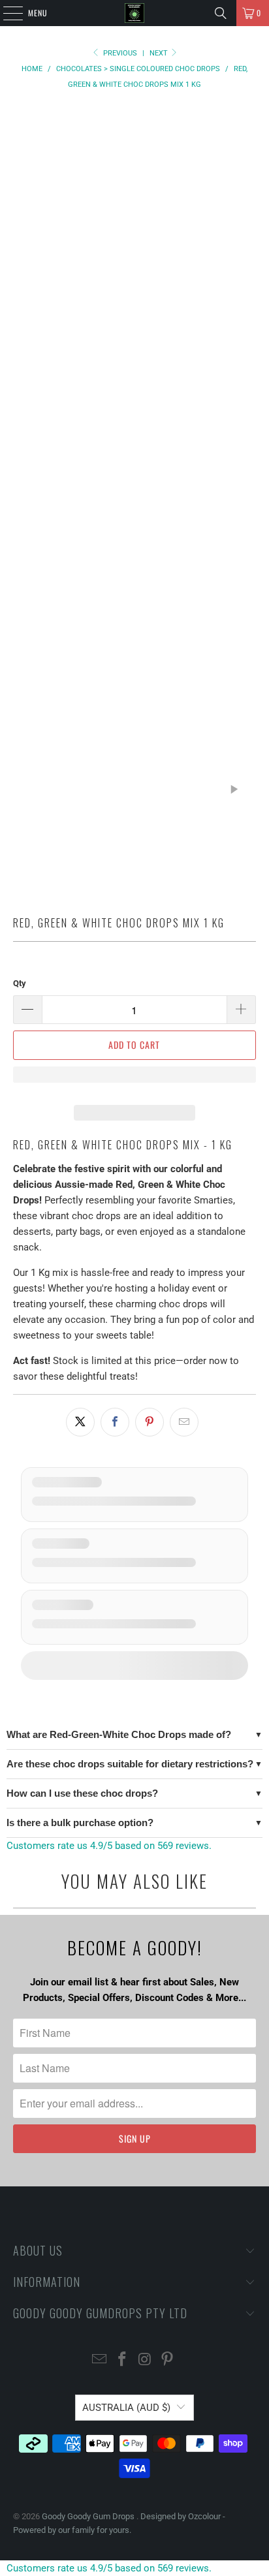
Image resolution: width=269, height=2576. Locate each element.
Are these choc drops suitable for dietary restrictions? (130, 1764)
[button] (134, 1081)
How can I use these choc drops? (82, 1793)
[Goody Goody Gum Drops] (134, 13)
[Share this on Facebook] (115, 1422)
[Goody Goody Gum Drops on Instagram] (145, 2360)
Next (160, 53)
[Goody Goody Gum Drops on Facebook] (123, 2360)
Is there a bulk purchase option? (80, 1823)
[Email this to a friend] (184, 1422)
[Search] (221, 13)
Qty (20, 983)
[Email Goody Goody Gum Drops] (100, 2360)
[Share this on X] (80, 1422)
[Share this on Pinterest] (150, 1422)
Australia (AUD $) (126, 2408)
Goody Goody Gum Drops (89, 2516)
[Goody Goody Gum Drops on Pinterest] (168, 2360)
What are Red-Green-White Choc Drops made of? (119, 1734)
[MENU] (6, 13)
